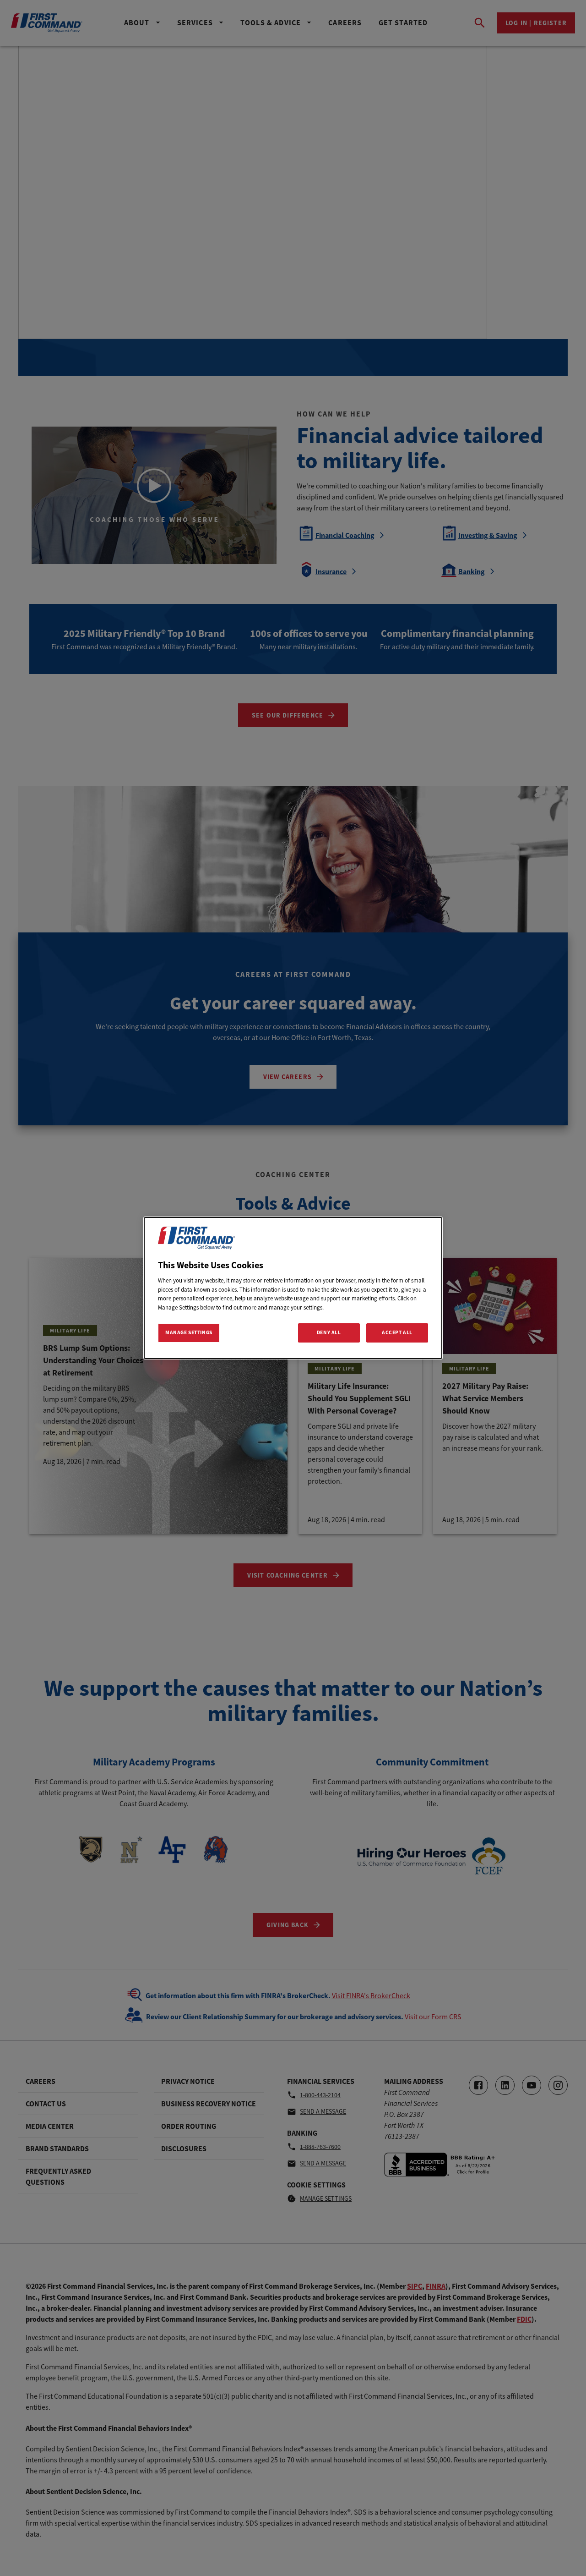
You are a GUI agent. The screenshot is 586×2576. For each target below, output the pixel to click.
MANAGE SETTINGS (189, 1332)
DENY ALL (329, 1332)
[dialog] (293, 1288)
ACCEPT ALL (397, 1332)
